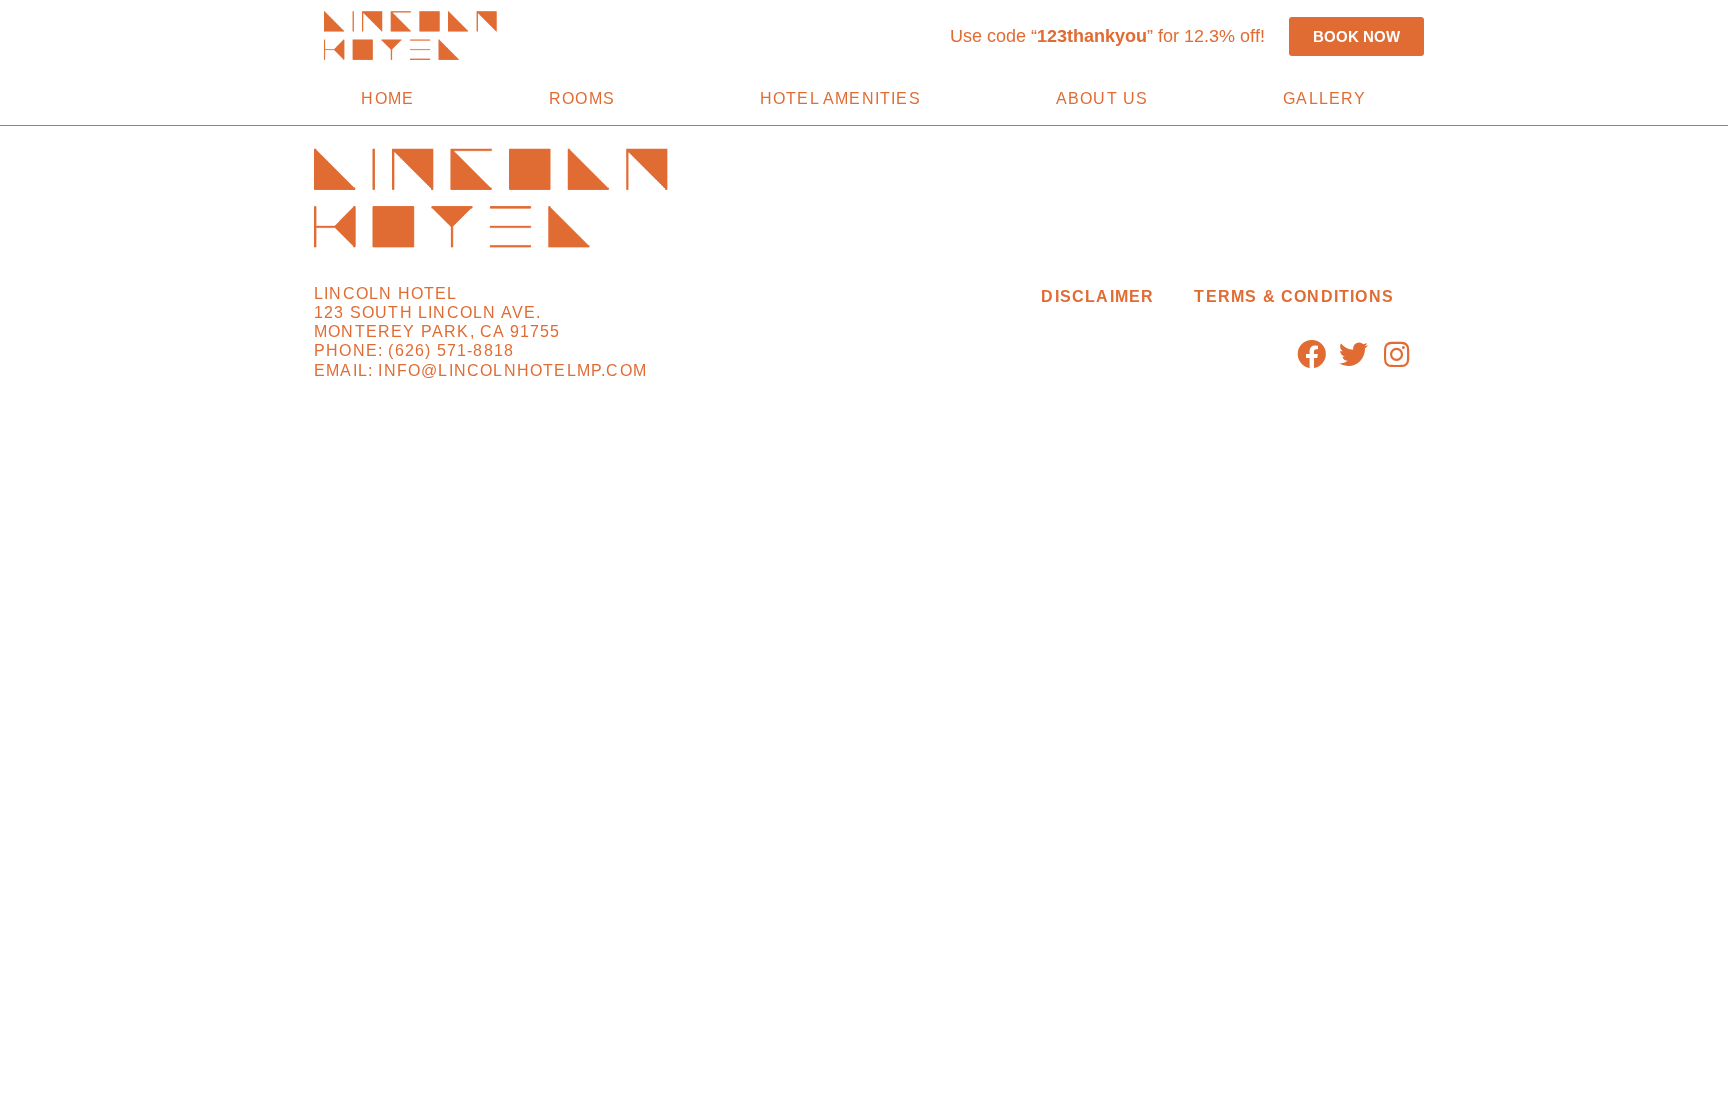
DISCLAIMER (1097, 296)
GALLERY (1324, 98)
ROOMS (582, 98)
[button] (1107, 36)
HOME (387, 98)
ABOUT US (1102, 98)
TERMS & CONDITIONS (1294, 296)
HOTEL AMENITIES (840, 98)
